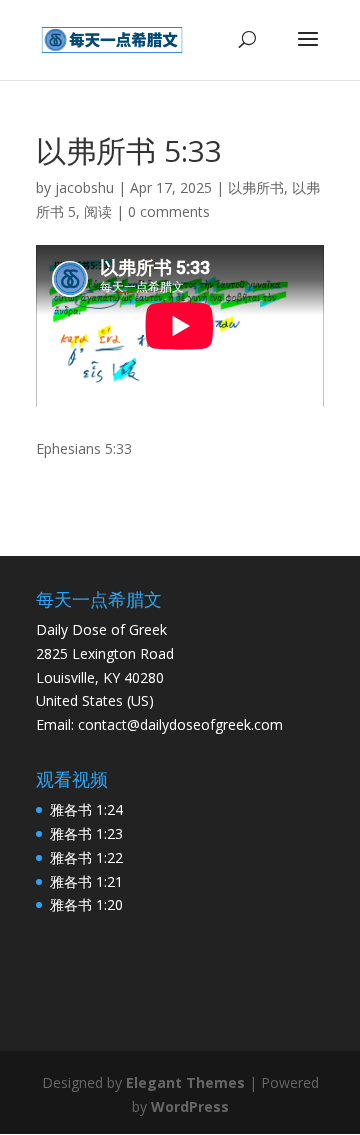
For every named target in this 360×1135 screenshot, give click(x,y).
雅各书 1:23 (86, 833)
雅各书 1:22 (86, 857)
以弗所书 (256, 187)
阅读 (98, 211)
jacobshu (84, 187)
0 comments (169, 211)
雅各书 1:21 (86, 881)
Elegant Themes (185, 1082)
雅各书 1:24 (86, 809)
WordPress (190, 1106)
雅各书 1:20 (86, 904)
